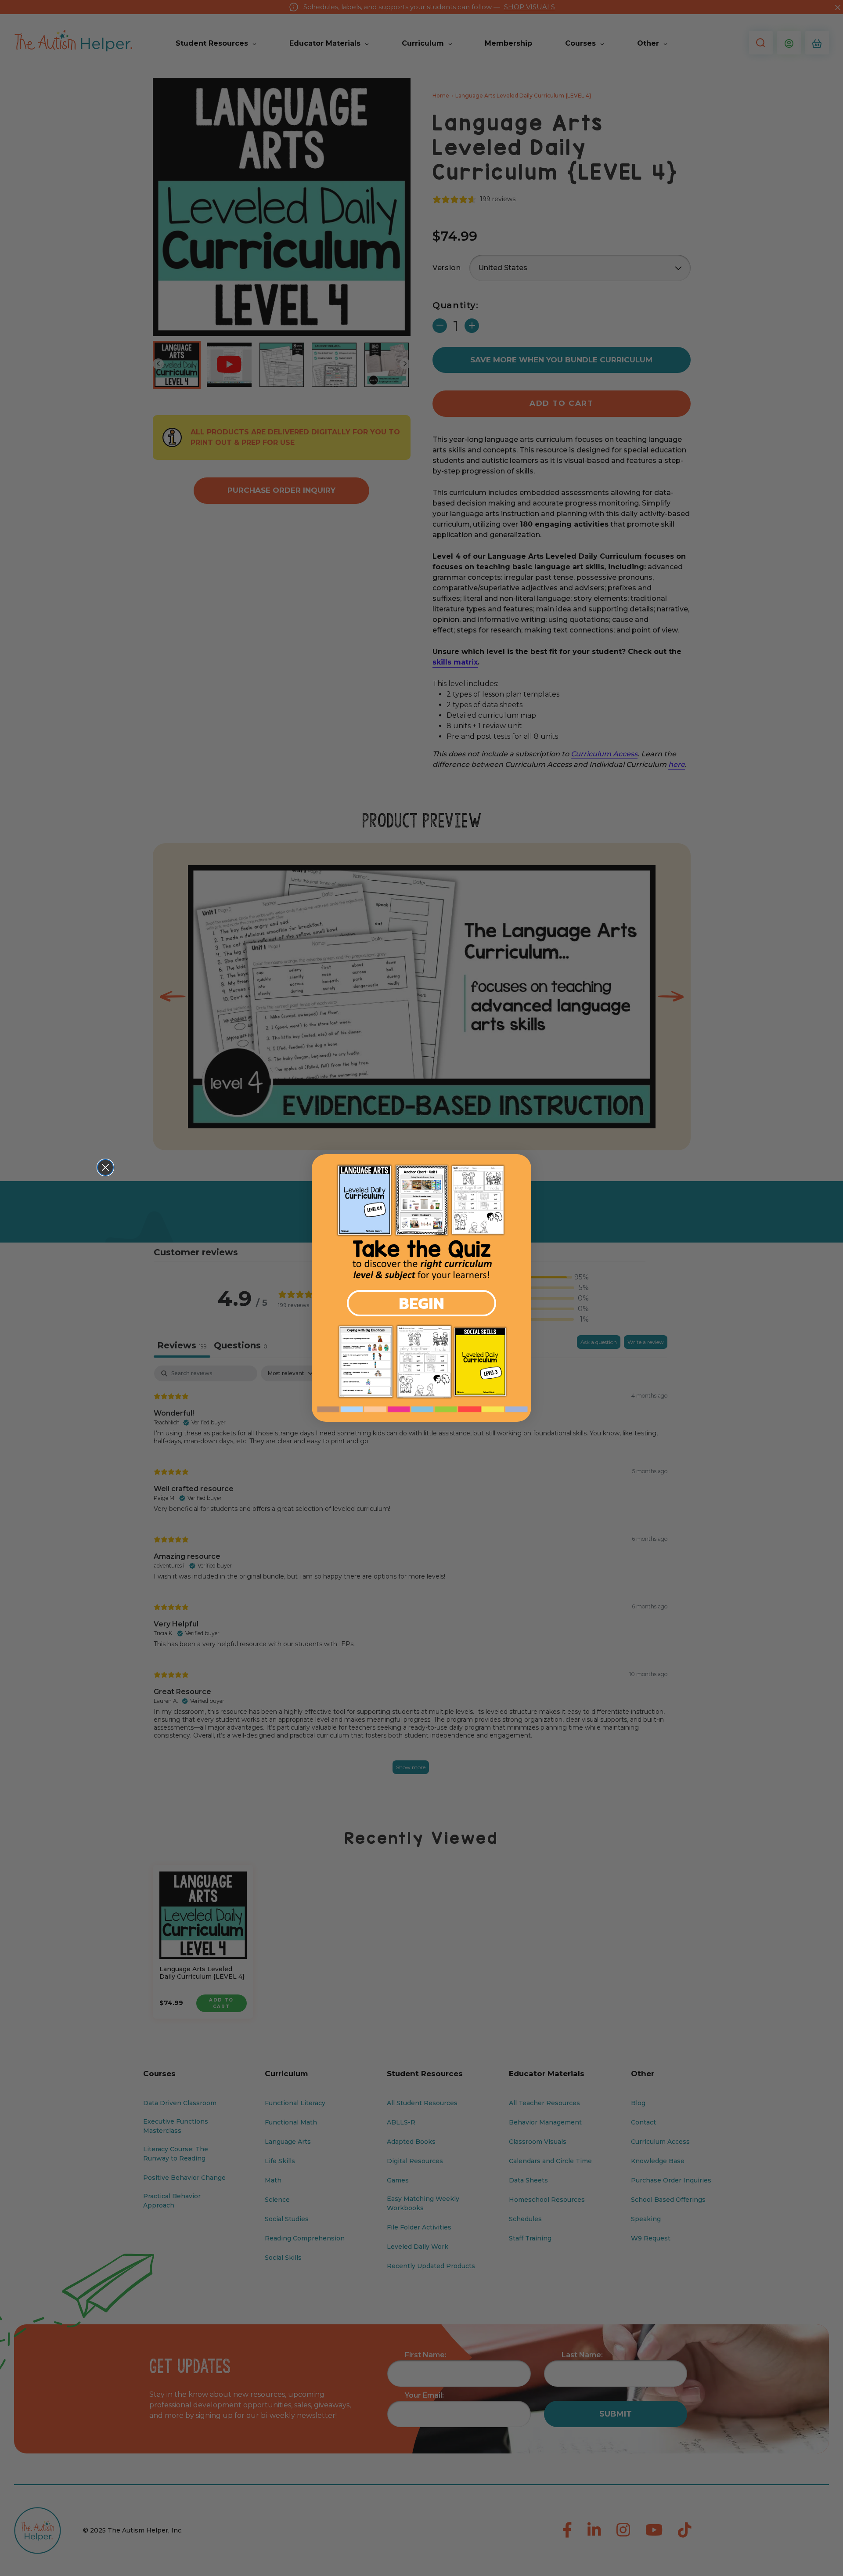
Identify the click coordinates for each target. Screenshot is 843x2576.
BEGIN (421, 1303)
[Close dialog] (105, 1167)
